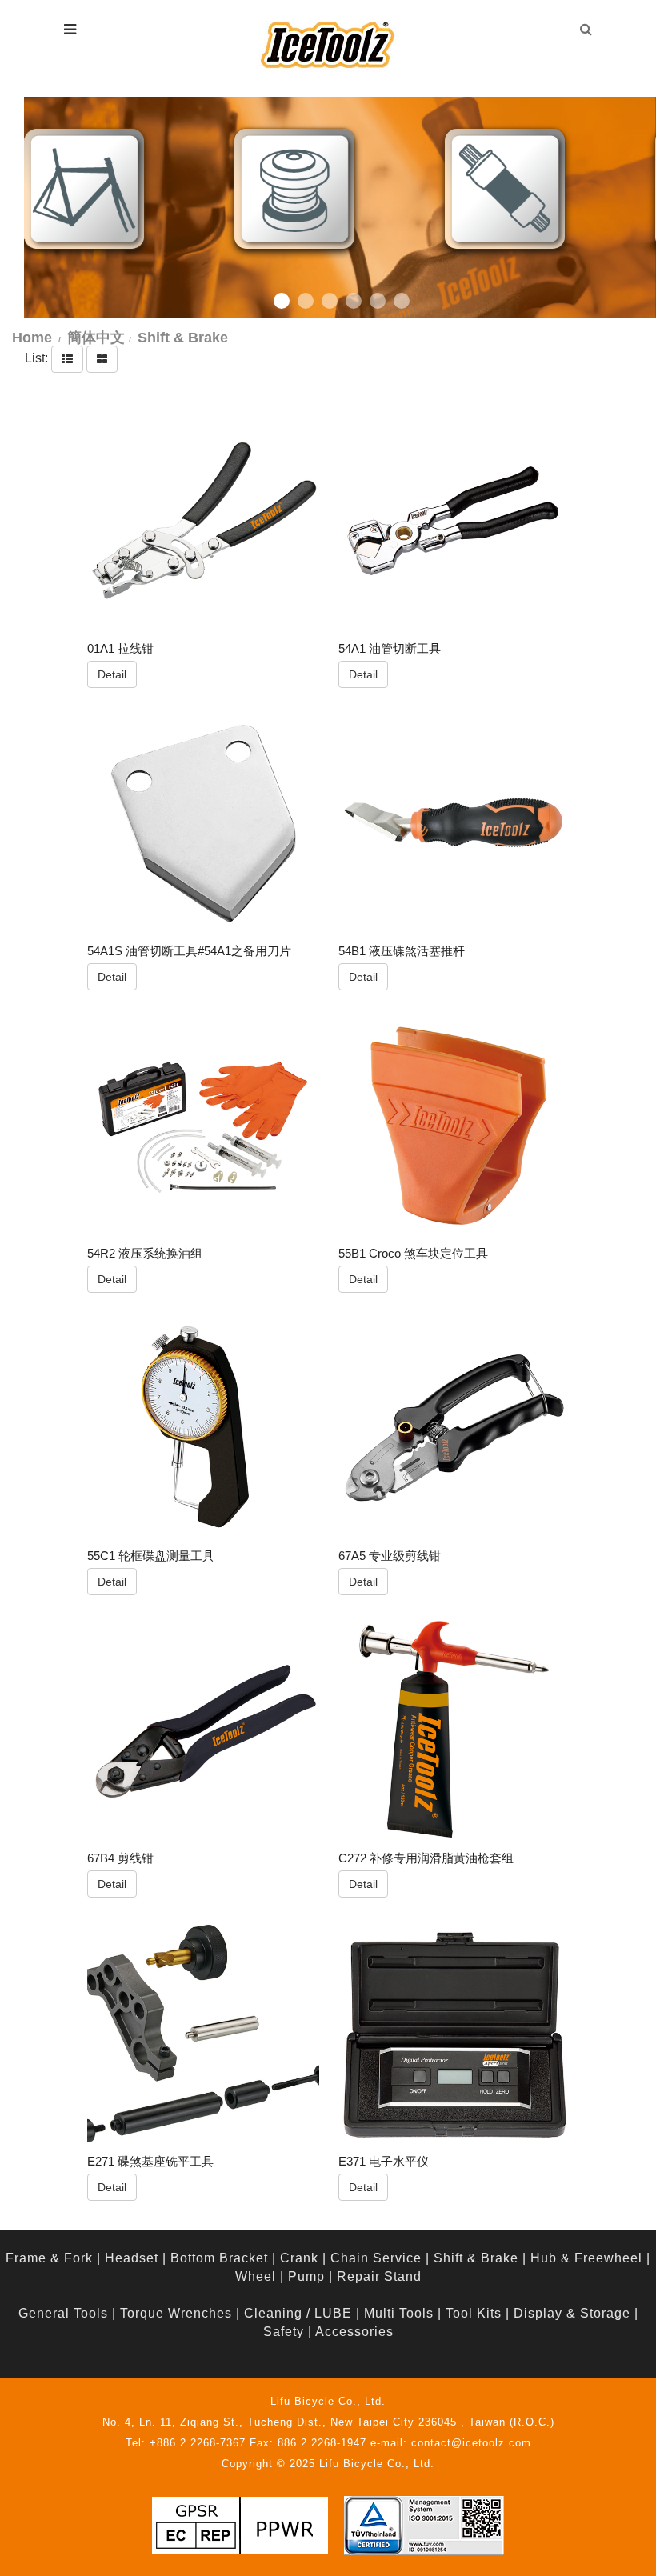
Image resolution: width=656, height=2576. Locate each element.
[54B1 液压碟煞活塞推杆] (454, 823)
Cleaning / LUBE (298, 2313)
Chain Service (376, 2258)
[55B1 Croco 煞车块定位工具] (454, 1126)
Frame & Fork (49, 2258)
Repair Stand (379, 2276)
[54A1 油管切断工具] (454, 521)
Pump (306, 2276)
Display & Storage (572, 2313)
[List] (67, 359)
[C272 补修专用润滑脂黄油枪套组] (454, 1731)
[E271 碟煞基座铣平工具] (203, 2034)
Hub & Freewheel (586, 2258)
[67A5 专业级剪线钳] (454, 1429)
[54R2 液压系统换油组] (203, 1126)
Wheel (256, 2276)
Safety (284, 2332)
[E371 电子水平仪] (454, 2034)
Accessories (354, 2332)
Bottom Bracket (219, 2258)
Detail (112, 674)
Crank (299, 2258)
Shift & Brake (476, 2258)
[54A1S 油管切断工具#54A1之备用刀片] (203, 823)
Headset (132, 2258)
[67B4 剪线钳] (203, 1731)
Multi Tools (399, 2313)
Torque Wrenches (176, 2313)
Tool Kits (474, 2313)
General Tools (63, 2313)
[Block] (102, 359)
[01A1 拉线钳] (203, 521)
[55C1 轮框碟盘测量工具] (203, 1429)
